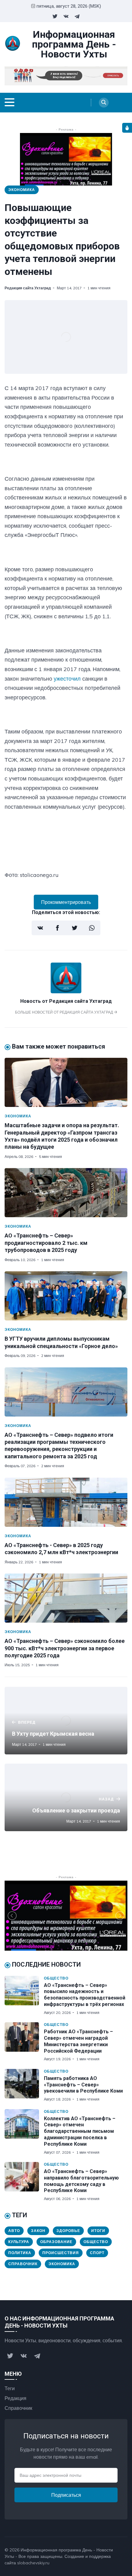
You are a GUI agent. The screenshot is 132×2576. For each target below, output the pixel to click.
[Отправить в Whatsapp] (92, 928)
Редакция (16, 2398)
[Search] (104, 103)
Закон (38, 2231)
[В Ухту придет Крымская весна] (66, 1721)
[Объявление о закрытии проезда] (66, 1797)
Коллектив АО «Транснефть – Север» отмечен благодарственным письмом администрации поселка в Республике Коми (80, 2131)
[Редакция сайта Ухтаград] (66, 991)
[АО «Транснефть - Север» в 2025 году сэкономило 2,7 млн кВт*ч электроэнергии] (66, 1502)
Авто (14, 2231)
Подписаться (66, 2495)
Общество (56, 1978)
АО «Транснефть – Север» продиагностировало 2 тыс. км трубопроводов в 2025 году (46, 1243)
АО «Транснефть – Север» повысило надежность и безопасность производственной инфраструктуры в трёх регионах (85, 1995)
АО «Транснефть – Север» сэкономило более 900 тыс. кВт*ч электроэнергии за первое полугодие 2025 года (65, 1648)
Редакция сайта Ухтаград (28, 288)
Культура (19, 2242)
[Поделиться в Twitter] (75, 928)
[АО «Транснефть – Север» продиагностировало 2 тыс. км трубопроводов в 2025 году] (66, 1193)
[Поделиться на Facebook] (57, 928)
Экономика (22, 190)
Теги (10, 2388)
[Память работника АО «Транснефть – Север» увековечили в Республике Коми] (24, 2085)
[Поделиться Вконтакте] (40, 928)
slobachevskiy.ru (33, 2563)
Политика (20, 2253)
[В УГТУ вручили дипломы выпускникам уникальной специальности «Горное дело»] (66, 1296)
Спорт (97, 2253)
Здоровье (68, 2231)
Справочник (23, 2264)
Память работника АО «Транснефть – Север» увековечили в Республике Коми (83, 2085)
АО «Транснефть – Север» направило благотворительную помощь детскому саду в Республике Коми (81, 2181)
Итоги (98, 2231)
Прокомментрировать (66, 902)
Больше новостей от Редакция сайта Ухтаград (64, 1012)
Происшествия (61, 2253)
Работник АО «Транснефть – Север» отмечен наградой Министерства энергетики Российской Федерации (78, 2041)
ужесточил (67, 679)
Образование (56, 2242)
